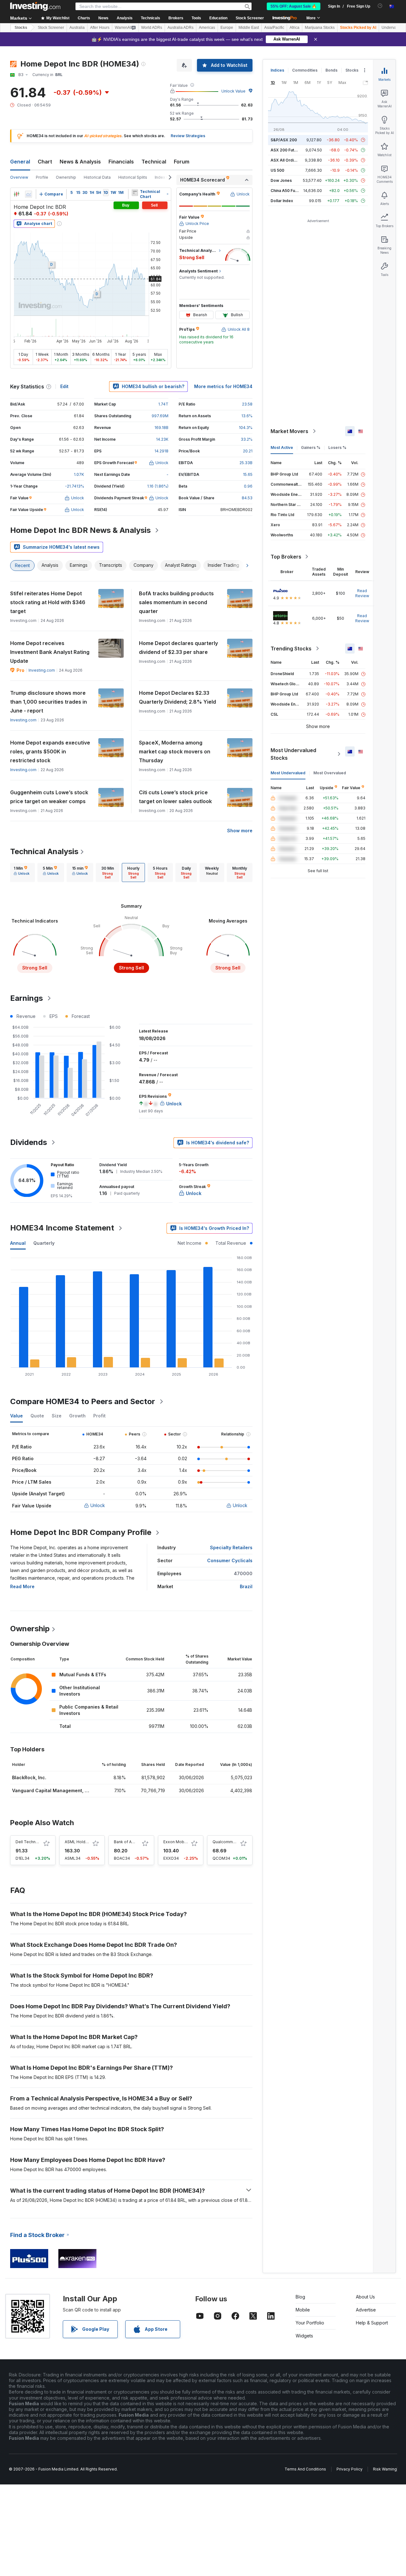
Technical (154, 162)
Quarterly (44, 1243)
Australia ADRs (180, 28)
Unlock (98, 1505)
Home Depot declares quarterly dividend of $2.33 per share (178, 648)
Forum (182, 162)
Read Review (362, 593)
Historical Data (97, 177)
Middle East (249, 28)
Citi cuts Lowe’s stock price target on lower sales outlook (175, 797)
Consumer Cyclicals (230, 1560)
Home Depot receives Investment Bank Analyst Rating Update (50, 652)
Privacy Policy (350, 2469)
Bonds (331, 70)
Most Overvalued (330, 773)
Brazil (246, 1586)
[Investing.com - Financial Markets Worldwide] (35, 6)
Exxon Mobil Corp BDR (184, 1842)
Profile (42, 177)
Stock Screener (250, 18)
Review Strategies (188, 136)
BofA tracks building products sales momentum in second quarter (176, 602)
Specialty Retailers (231, 1547)
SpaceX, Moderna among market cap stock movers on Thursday (175, 751)
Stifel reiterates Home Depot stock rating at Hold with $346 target (48, 602)
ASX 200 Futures (287, 150)
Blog (300, 2297)
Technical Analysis (44, 851)
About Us (365, 2297)
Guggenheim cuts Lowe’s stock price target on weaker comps (49, 797)
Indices (277, 70)
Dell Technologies (33, 1842)
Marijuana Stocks (320, 28)
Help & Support (372, 2323)
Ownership (66, 177)
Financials (121, 162)
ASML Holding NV (81, 1842)
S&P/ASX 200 (284, 140)
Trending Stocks (291, 649)
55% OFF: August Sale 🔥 (294, 6)
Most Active (282, 447)
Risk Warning (385, 2469)
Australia (77, 28)
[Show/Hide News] (135, 193)
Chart (45, 162)
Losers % (337, 447)
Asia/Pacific (274, 28)
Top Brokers (286, 557)
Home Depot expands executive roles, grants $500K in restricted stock (50, 751)
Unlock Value (233, 91)
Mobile (303, 2310)
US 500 (277, 170)
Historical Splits (133, 177)
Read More (22, 1586)
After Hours (100, 28)
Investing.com (42, 670)
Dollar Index (282, 201)
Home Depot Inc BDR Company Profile (81, 1532)
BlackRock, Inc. (29, 1777)
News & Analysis (80, 162)
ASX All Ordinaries (288, 160)
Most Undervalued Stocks (293, 754)
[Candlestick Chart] (16, 194)
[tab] (22, 873)
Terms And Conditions (305, 2469)
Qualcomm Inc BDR (230, 1842)
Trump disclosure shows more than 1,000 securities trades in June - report (49, 702)
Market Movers (289, 431)
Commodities (305, 70)
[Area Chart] (29, 194)
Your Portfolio (310, 2323)
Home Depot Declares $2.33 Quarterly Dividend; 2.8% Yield (177, 697)
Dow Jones (281, 180)
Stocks (21, 28)
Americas (207, 28)
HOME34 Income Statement (62, 1228)
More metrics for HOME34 (223, 386)
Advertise (366, 2310)
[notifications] (380, 6)
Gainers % (311, 447)
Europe (227, 28)
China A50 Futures (288, 191)
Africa (295, 28)
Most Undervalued (288, 773)
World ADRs (152, 28)
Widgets (304, 2336)
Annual (18, 1243)
